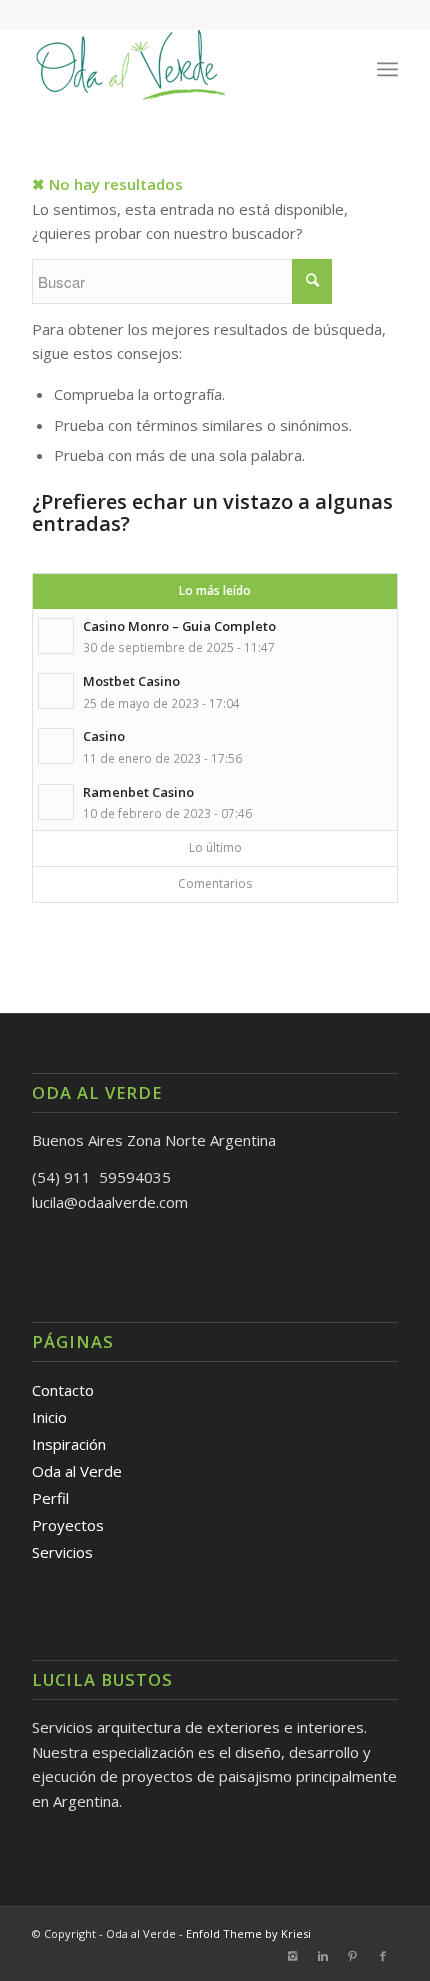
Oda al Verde (77, 1471)
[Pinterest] (353, 1956)
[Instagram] (293, 1956)
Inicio (49, 1417)
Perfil (50, 1498)
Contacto (63, 1390)
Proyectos (68, 1525)
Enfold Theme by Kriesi (248, 1933)
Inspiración (69, 1444)
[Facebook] (383, 1956)
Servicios (62, 1552)
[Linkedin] (323, 1956)
